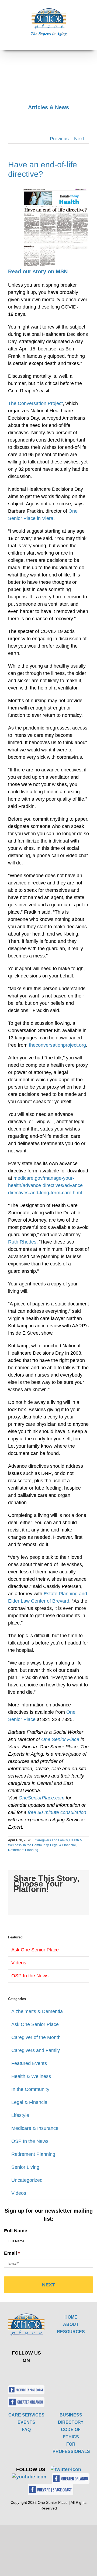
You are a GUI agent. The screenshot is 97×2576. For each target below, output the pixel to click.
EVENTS (26, 2422)
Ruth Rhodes (22, 1242)
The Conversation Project (35, 403)
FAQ (26, 2430)
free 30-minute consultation (57, 1812)
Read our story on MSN (38, 271)
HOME (71, 2317)
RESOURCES (71, 2332)
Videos (19, 1963)
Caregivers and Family (51, 1840)
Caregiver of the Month (36, 2037)
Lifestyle (20, 2115)
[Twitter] (22, 2372)
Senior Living (25, 2167)
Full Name (16, 2231)
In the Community (36, 1845)
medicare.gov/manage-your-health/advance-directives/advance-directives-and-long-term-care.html (46, 1185)
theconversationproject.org (57, 1045)
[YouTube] (35, 2372)
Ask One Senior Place (35, 1950)
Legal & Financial (63, 1845)
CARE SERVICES (26, 2415)
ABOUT (71, 2324)
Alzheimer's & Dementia (37, 2011)
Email (12, 2253)
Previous (59, 139)
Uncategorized (27, 2180)
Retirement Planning (23, 1850)
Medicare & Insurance (35, 2128)
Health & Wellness (31, 2076)
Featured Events (29, 2063)
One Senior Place (60, 1739)
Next (79, 139)
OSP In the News (30, 1976)
